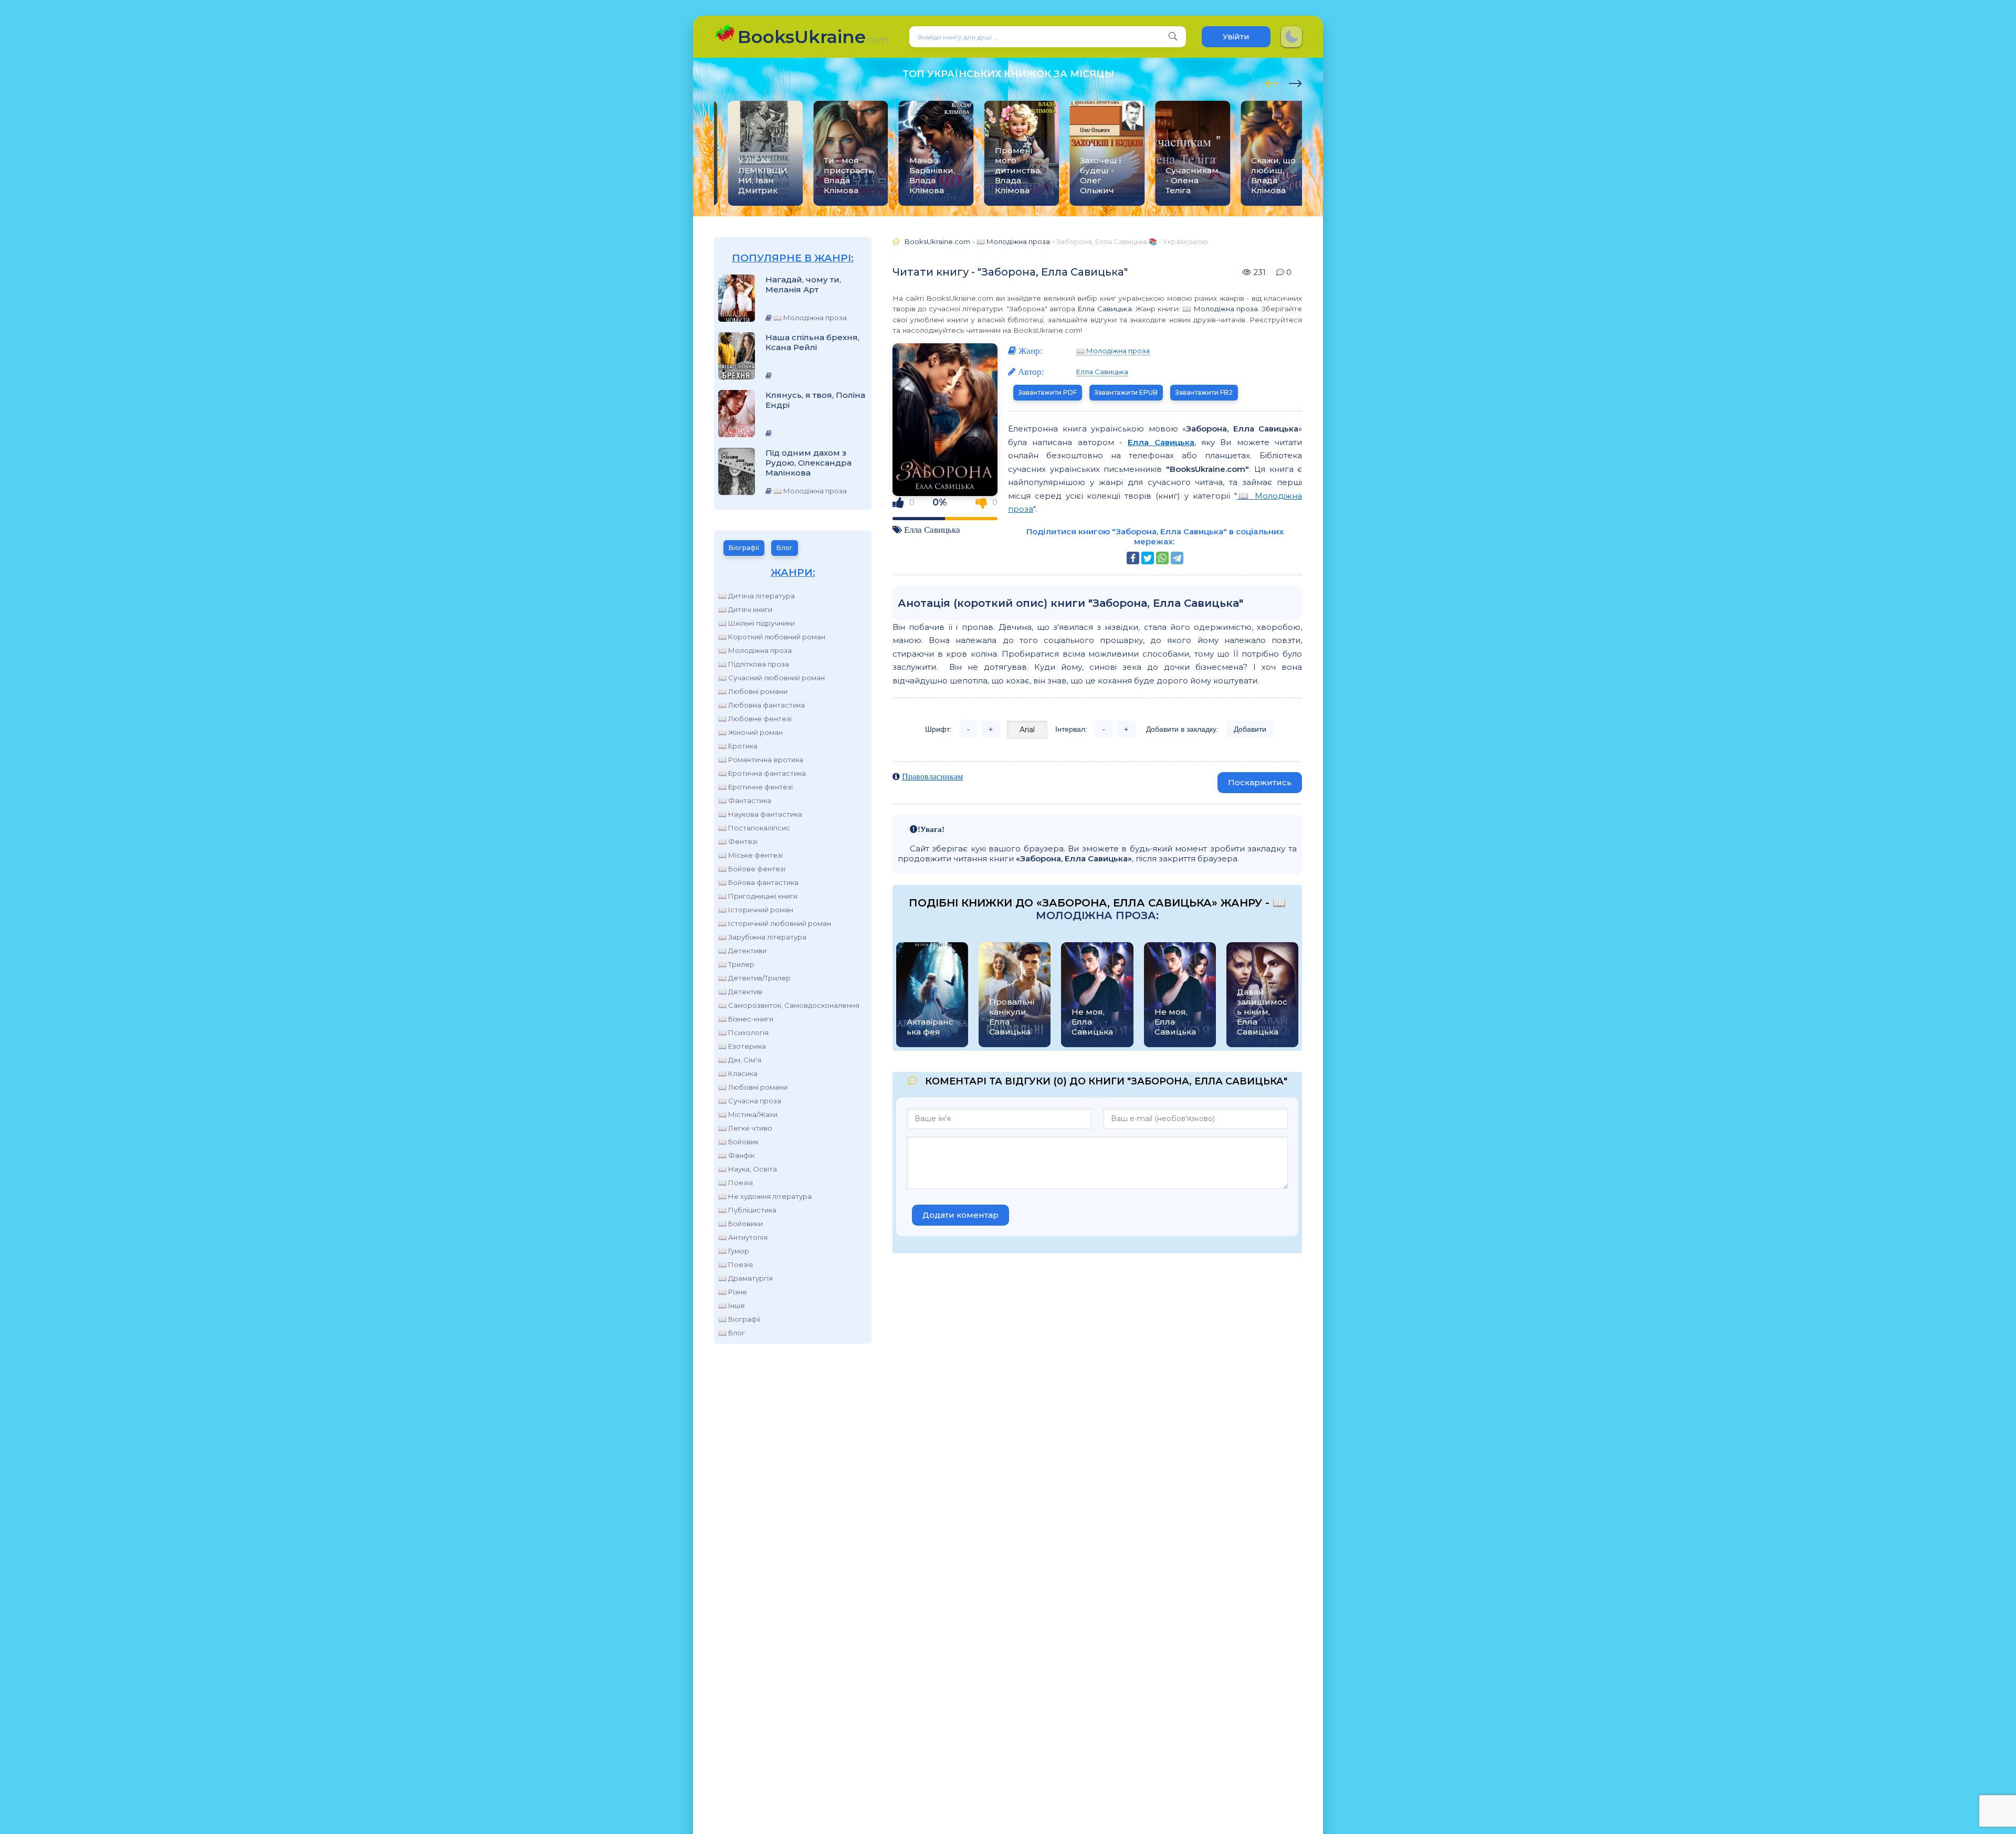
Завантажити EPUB (1126, 392)
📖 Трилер (736, 964)
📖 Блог (732, 1333)
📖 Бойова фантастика (758, 882)
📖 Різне (733, 1292)
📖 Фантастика (745, 800)
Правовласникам (932, 776)
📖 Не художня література (765, 1196)
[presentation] (1272, 82)
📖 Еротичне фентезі (755, 787)
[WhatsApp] (1162, 558)
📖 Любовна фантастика (762, 705)
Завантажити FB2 (1204, 392)
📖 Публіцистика (747, 1210)
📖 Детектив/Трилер (754, 978)
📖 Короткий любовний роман (772, 637)
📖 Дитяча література (757, 596)
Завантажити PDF (1048, 392)
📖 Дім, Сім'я (740, 1060)
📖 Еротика (738, 746)
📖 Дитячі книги (745, 609)
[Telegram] (1177, 558)
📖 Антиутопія (743, 1237)
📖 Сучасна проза (750, 1101)
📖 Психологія (743, 1032)
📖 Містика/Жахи (748, 1114)
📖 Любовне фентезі (755, 719)
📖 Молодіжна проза (755, 650)
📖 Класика (738, 1073)
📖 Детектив (740, 992)
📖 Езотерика (742, 1046)
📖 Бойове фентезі (752, 869)
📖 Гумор (734, 1251)
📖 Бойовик (738, 1142)
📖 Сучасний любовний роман (771, 678)
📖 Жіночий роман (750, 732)
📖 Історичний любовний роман (775, 923)
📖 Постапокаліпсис (754, 828)
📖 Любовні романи (753, 691)
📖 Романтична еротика (761, 760)
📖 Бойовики (741, 1224)
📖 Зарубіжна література (762, 937)
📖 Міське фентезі (750, 855)
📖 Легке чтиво (745, 1128)
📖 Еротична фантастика (762, 773)
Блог (785, 548)
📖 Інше (732, 1305)
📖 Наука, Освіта (748, 1169)
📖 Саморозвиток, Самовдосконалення (789, 1005)
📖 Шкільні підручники (757, 623)
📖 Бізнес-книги (746, 1019)
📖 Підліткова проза (754, 664)
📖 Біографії (739, 1319)
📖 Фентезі (738, 841)
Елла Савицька (1104, 309)
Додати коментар (960, 1215)
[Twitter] (1148, 558)
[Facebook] (1133, 558)
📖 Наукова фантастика (760, 814)
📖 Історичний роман (756, 910)
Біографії (744, 548)
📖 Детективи (742, 951)
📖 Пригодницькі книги (758, 896)
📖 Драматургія (745, 1278)
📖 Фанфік (736, 1155)
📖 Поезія (736, 1183)
